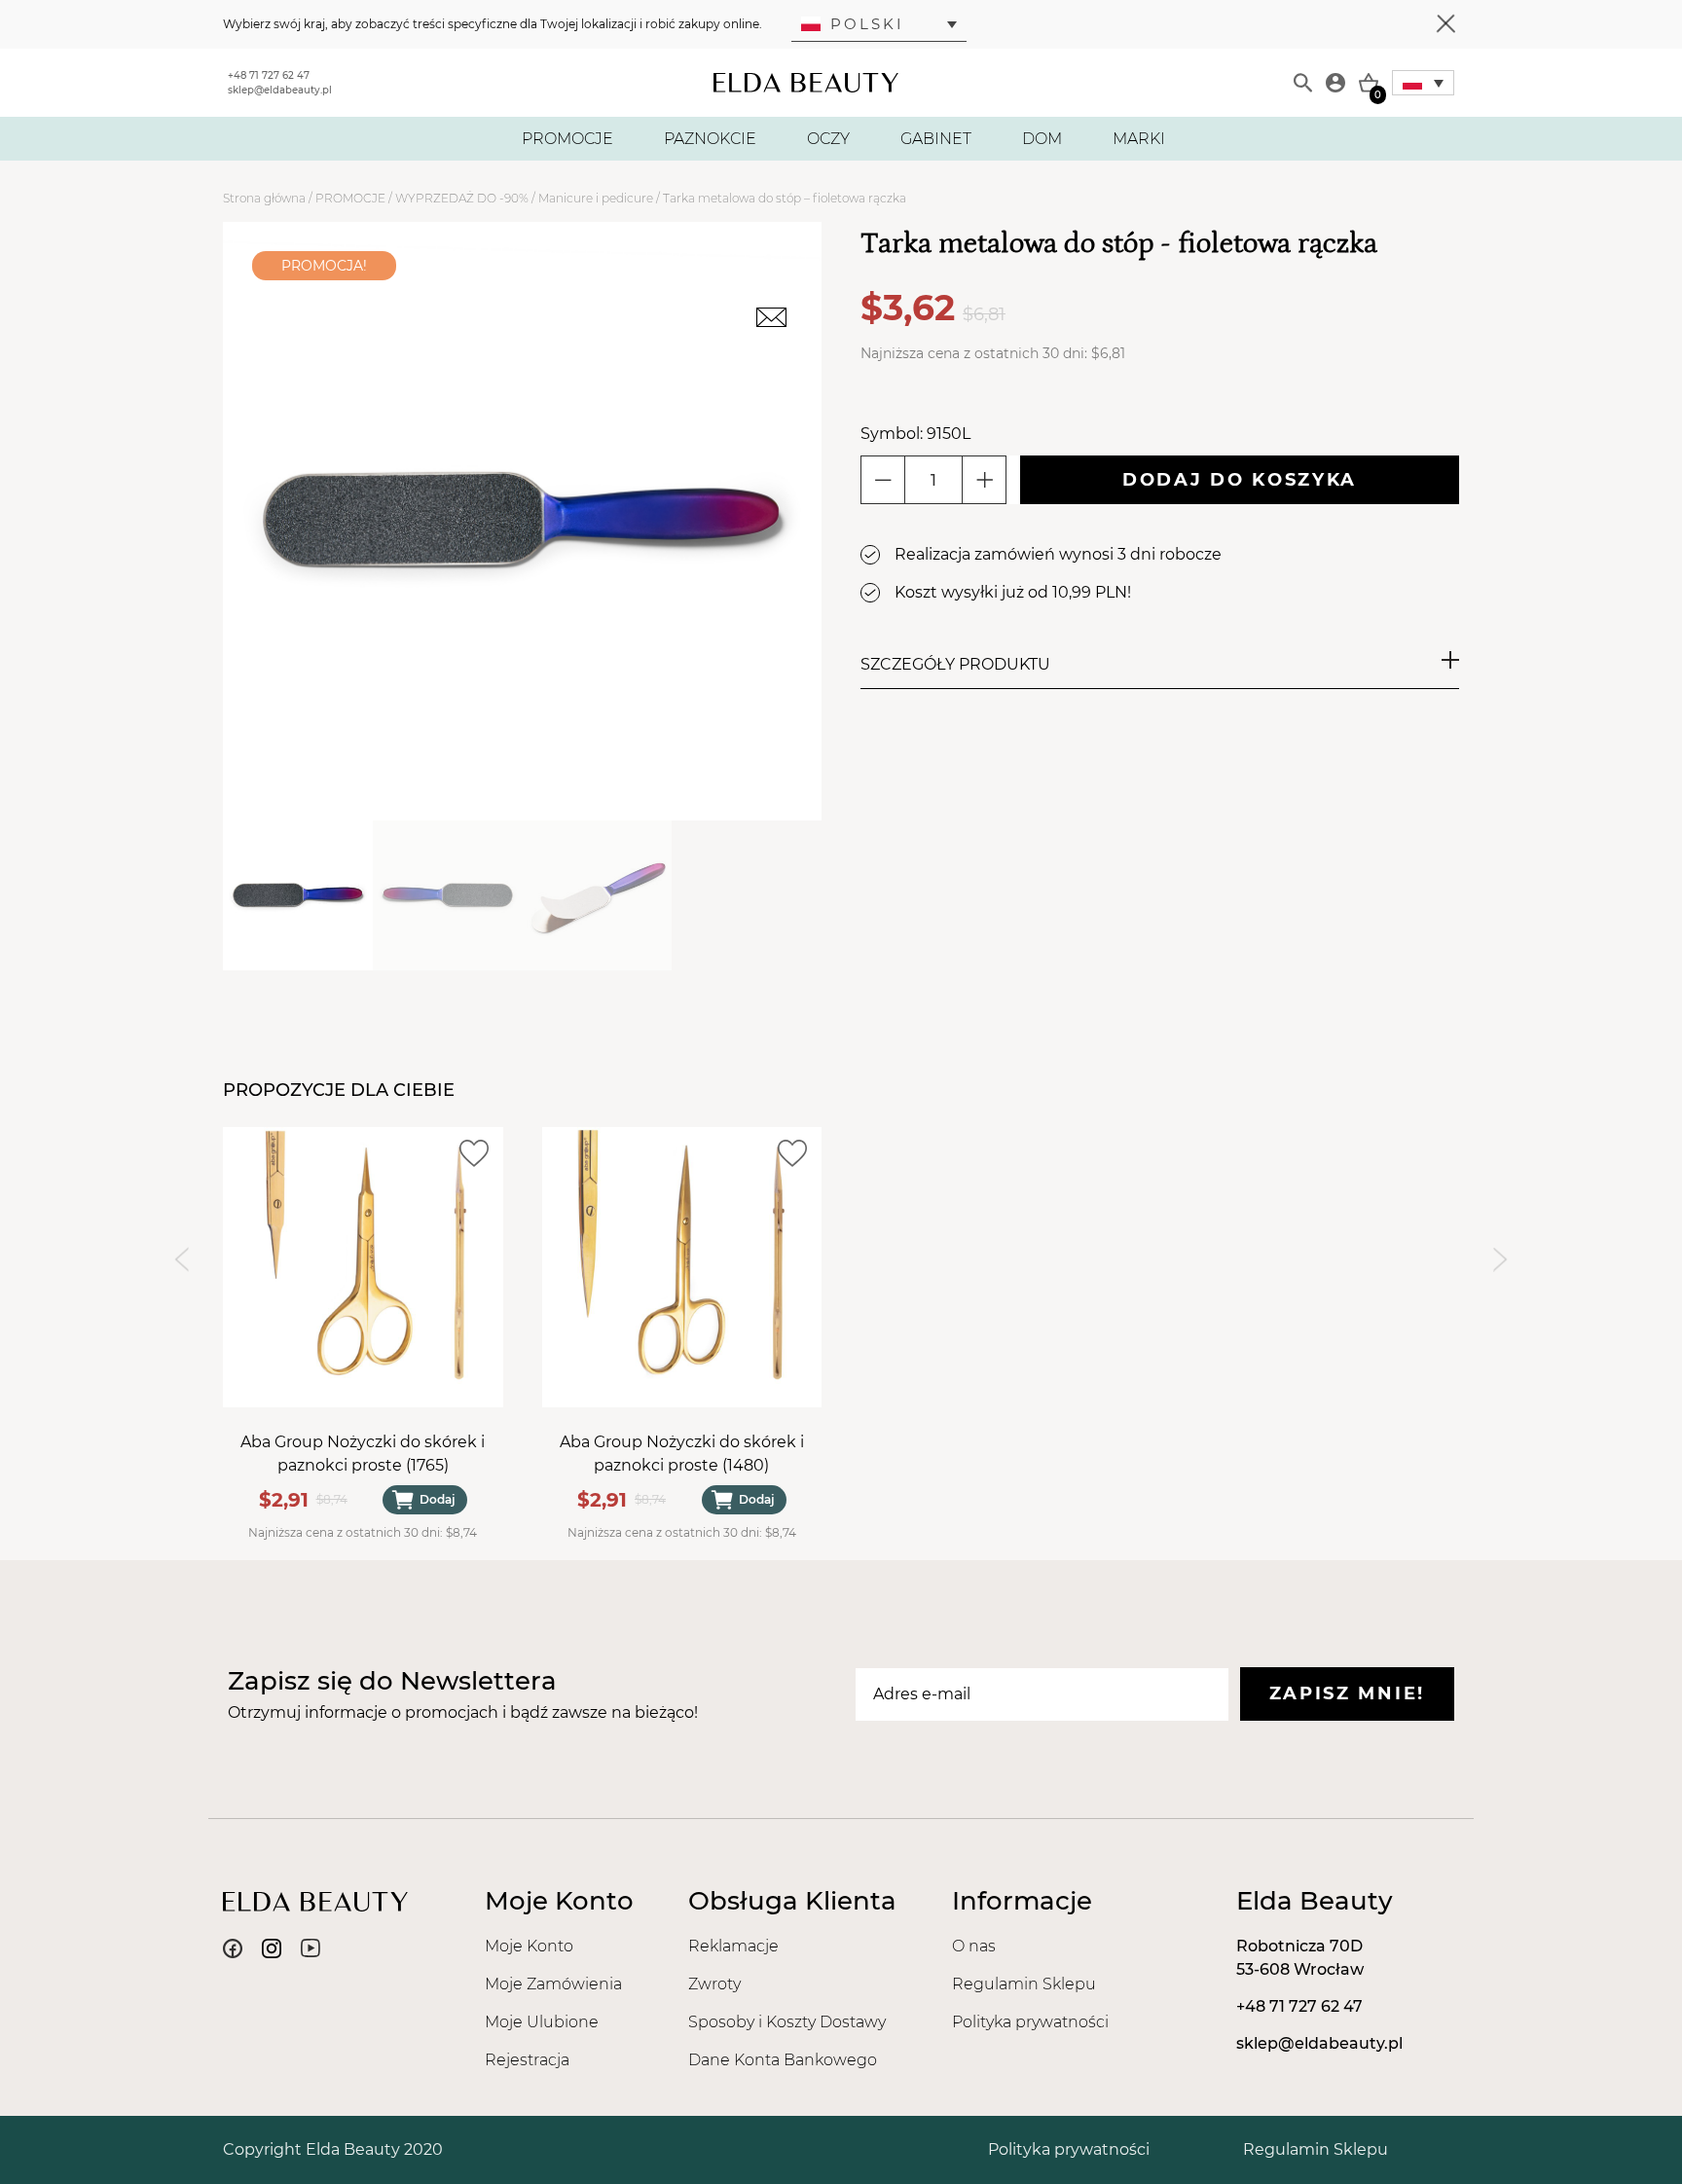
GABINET (936, 139)
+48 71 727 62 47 (269, 75)
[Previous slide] (182, 1259)
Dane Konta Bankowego (783, 2060)
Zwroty (714, 1984)
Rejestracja (527, 2060)
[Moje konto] (1335, 83)
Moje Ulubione (542, 2022)
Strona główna (264, 198)
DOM (1042, 139)
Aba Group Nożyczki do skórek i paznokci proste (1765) (363, 1453)
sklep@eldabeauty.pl (280, 90)
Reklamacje (733, 1946)
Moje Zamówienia (553, 1984)
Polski (867, 24)
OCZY (828, 139)
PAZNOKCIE (710, 139)
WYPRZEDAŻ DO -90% (462, 198)
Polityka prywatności (1030, 2022)
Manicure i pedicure (596, 198)
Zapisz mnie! (1347, 1693)
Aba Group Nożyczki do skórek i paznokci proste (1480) (682, 1453)
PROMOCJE (567, 139)
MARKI (1139, 139)
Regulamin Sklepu (1024, 1984)
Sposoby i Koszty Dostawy (787, 2022)
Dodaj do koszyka (1240, 480)
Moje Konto (529, 1946)
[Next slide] (1500, 1259)
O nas (974, 1946)
